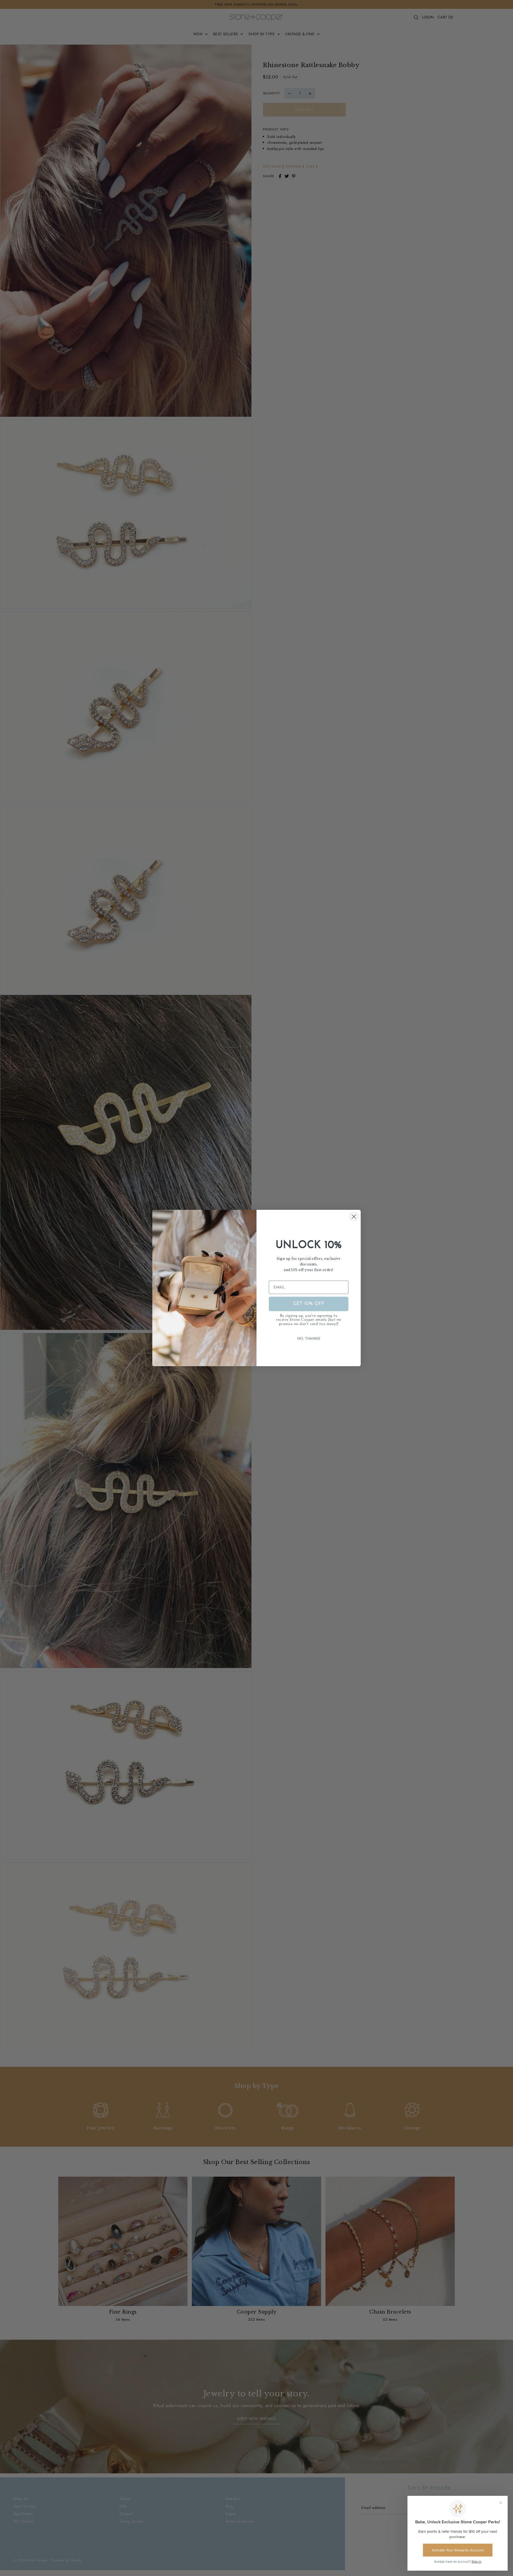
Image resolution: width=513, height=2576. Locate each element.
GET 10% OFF (309, 1304)
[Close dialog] (354, 1217)
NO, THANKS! (309, 1339)
